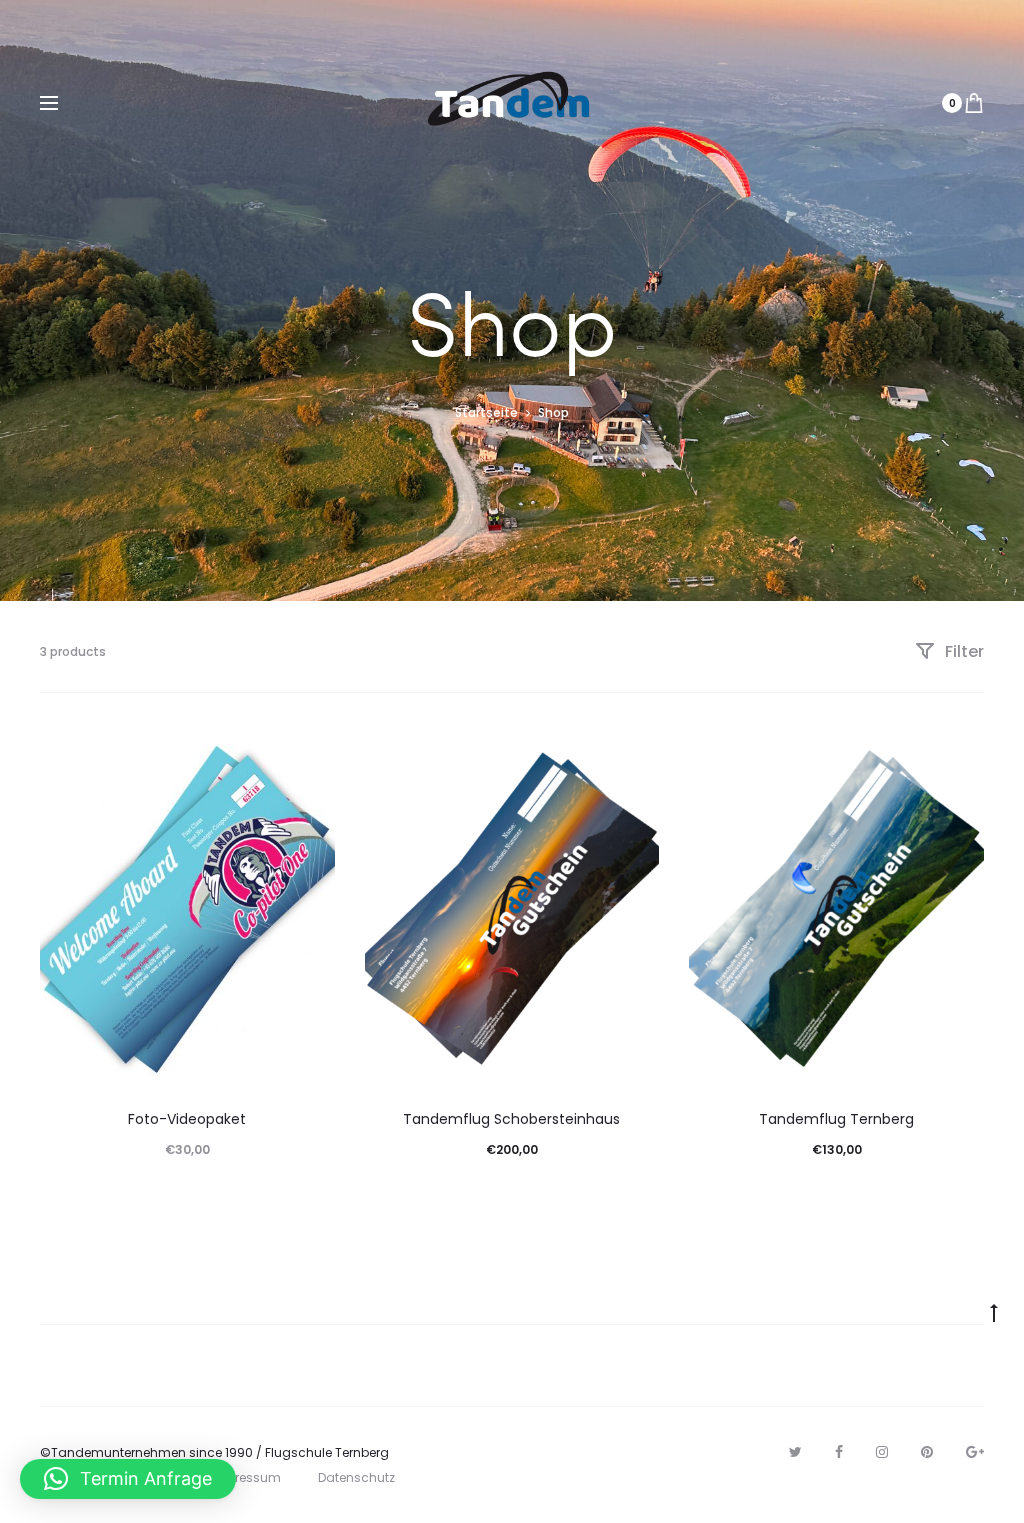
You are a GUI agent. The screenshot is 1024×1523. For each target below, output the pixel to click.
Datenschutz (356, 1477)
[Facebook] (839, 1452)
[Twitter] (795, 1452)
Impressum (246, 1477)
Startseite (486, 412)
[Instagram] (882, 1452)
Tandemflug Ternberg (836, 1119)
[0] (974, 103)
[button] (128, 1479)
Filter (962, 651)
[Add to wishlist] (310, 758)
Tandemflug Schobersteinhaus (511, 1119)
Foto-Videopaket (187, 1119)
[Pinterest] (927, 1452)
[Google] (975, 1452)
